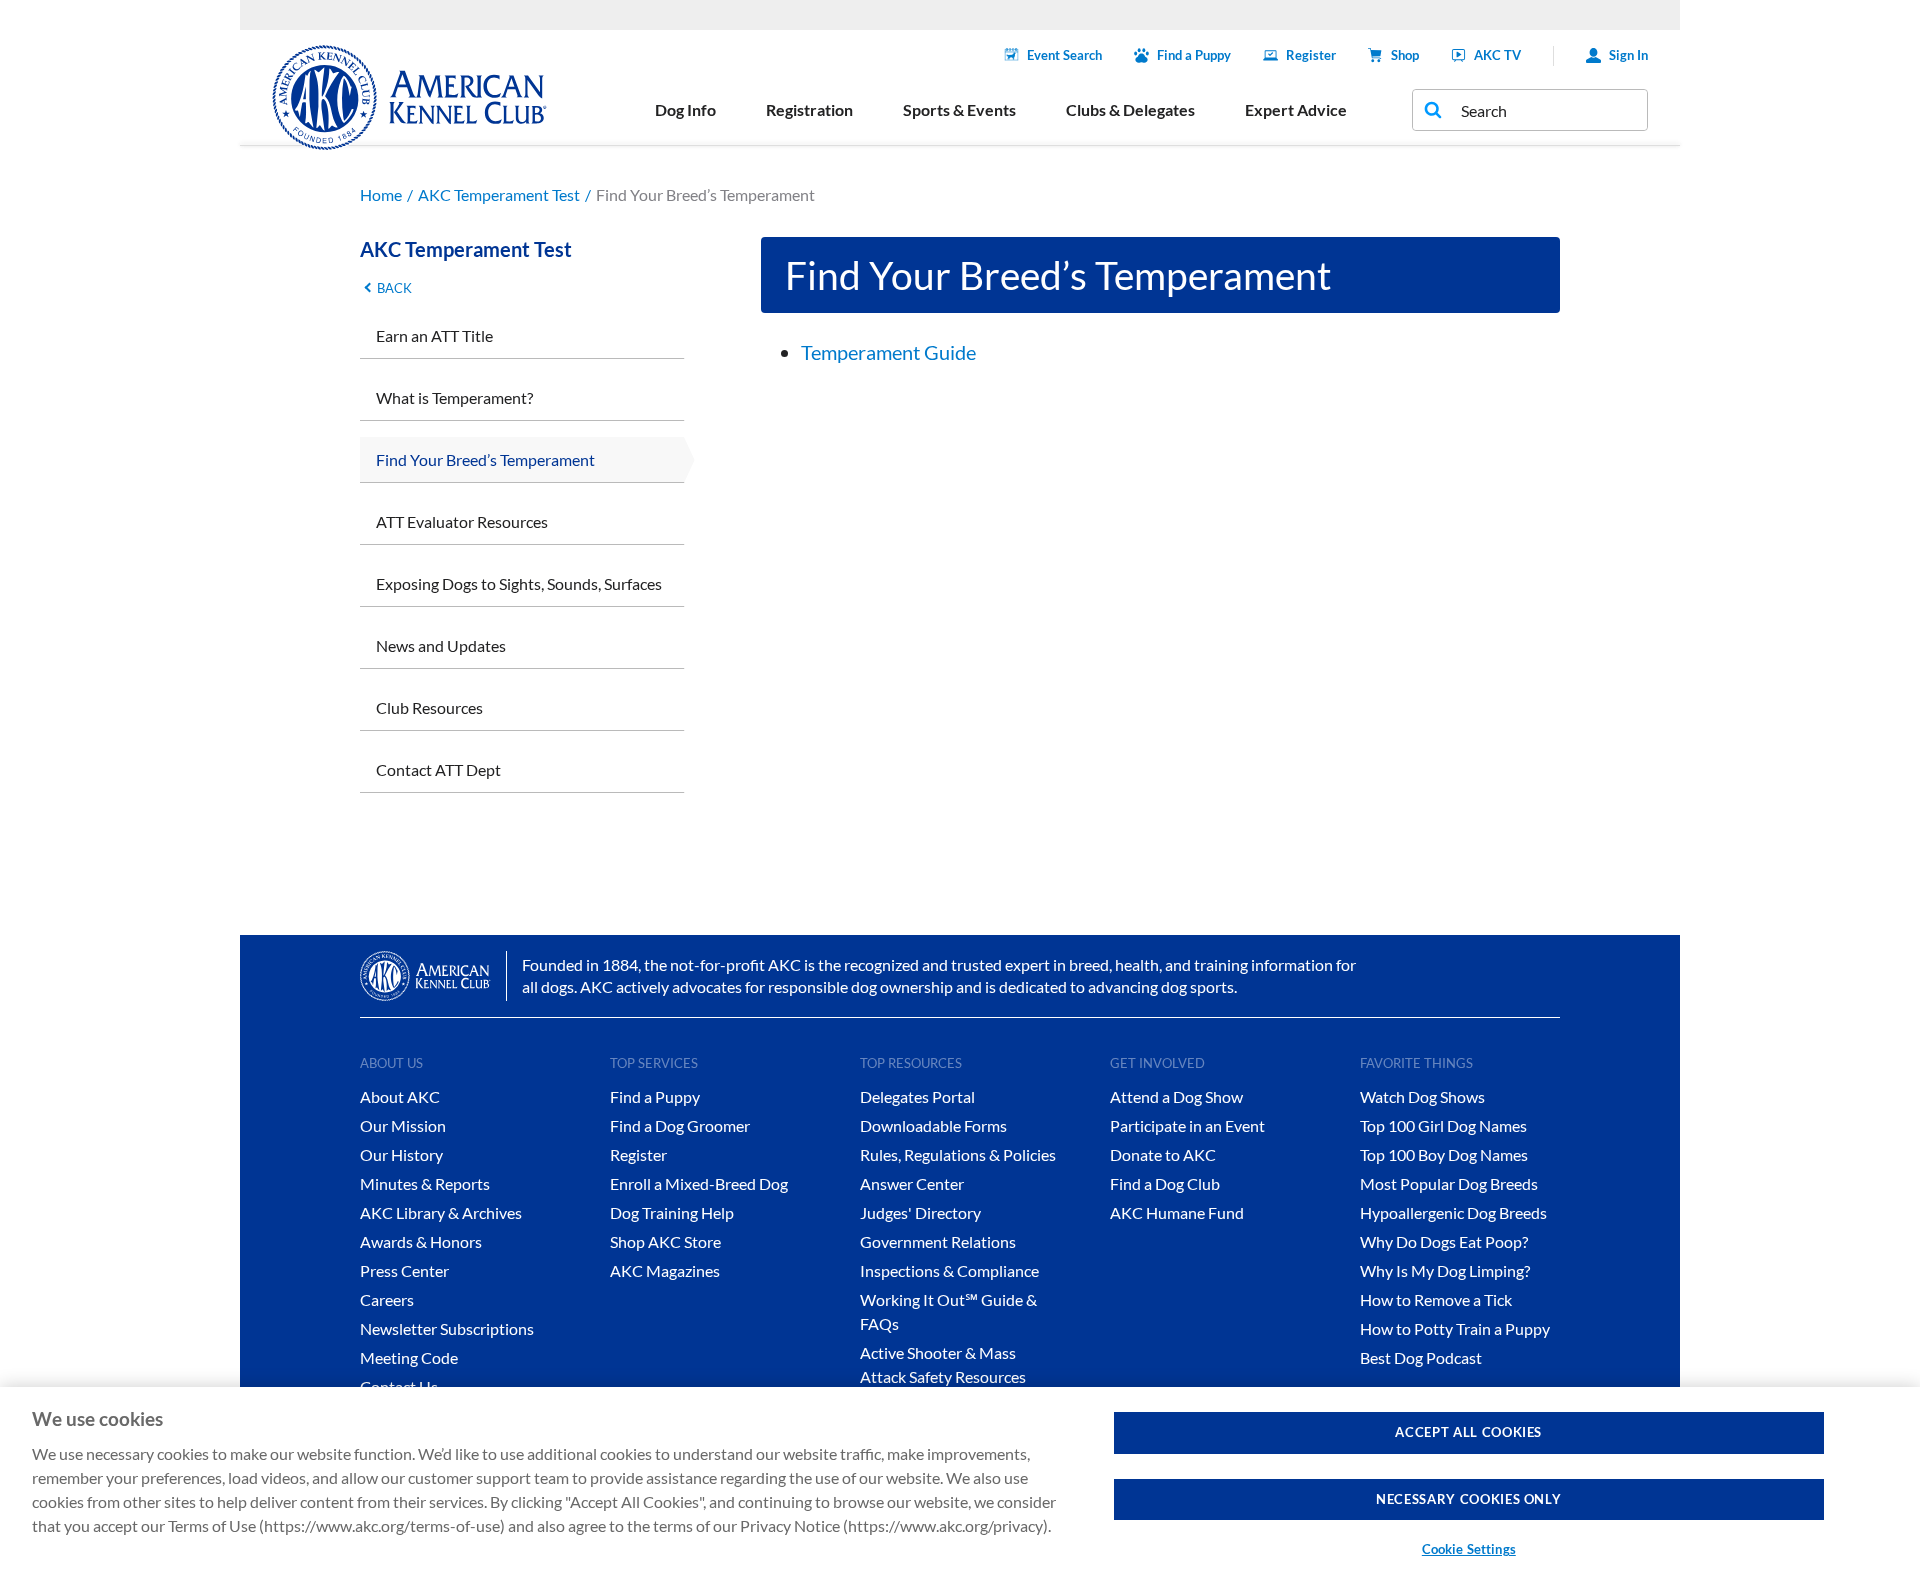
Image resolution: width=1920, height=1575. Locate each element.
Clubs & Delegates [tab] (1130, 109)
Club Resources (429, 707)
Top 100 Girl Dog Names (1443, 1125)
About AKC (400, 1096)
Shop (1405, 55)
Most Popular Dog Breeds (1449, 1183)
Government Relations (938, 1241)
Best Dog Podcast (1421, 1357)
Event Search (1064, 55)
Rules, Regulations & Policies (958, 1154)
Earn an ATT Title (434, 335)
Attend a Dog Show (1176, 1096)
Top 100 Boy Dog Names (1444, 1154)
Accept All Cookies (1468, 1432)
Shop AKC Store (665, 1241)
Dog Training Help (672, 1212)
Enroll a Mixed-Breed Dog (699, 1183)
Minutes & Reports (425, 1183)
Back (394, 288)
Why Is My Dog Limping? (1445, 1270)
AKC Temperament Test (499, 194)
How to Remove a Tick (1436, 1299)
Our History (401, 1154)
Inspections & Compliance (949, 1270)
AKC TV (1497, 55)
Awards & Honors (421, 1241)
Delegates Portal (917, 1096)
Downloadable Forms (933, 1125)
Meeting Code (409, 1357)
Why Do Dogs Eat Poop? (1444, 1241)
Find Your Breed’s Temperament (485, 459)
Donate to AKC (1163, 1154)
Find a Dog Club (1165, 1183)
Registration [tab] (809, 109)
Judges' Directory (920, 1212)
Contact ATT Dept (438, 769)
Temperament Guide (888, 352)
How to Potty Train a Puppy (1455, 1328)
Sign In (1628, 55)
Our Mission (403, 1125)
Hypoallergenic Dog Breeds (1453, 1212)
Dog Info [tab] (685, 109)
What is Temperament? (454, 397)
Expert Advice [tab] (1296, 109)
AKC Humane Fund (1177, 1212)
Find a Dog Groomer (680, 1125)
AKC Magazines (665, 1270)
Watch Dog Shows (1422, 1096)
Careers (387, 1299)
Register (1311, 55)
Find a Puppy (1194, 55)
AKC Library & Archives (441, 1212)
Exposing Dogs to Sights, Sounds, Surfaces (519, 583)
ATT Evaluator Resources (462, 521)
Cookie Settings (1469, 1549)
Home (381, 194)
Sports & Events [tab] (959, 109)
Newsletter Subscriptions (447, 1328)
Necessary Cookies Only (1468, 1499)
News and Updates (441, 645)
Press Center (404, 1270)
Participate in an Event (1187, 1125)
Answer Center (912, 1183)
